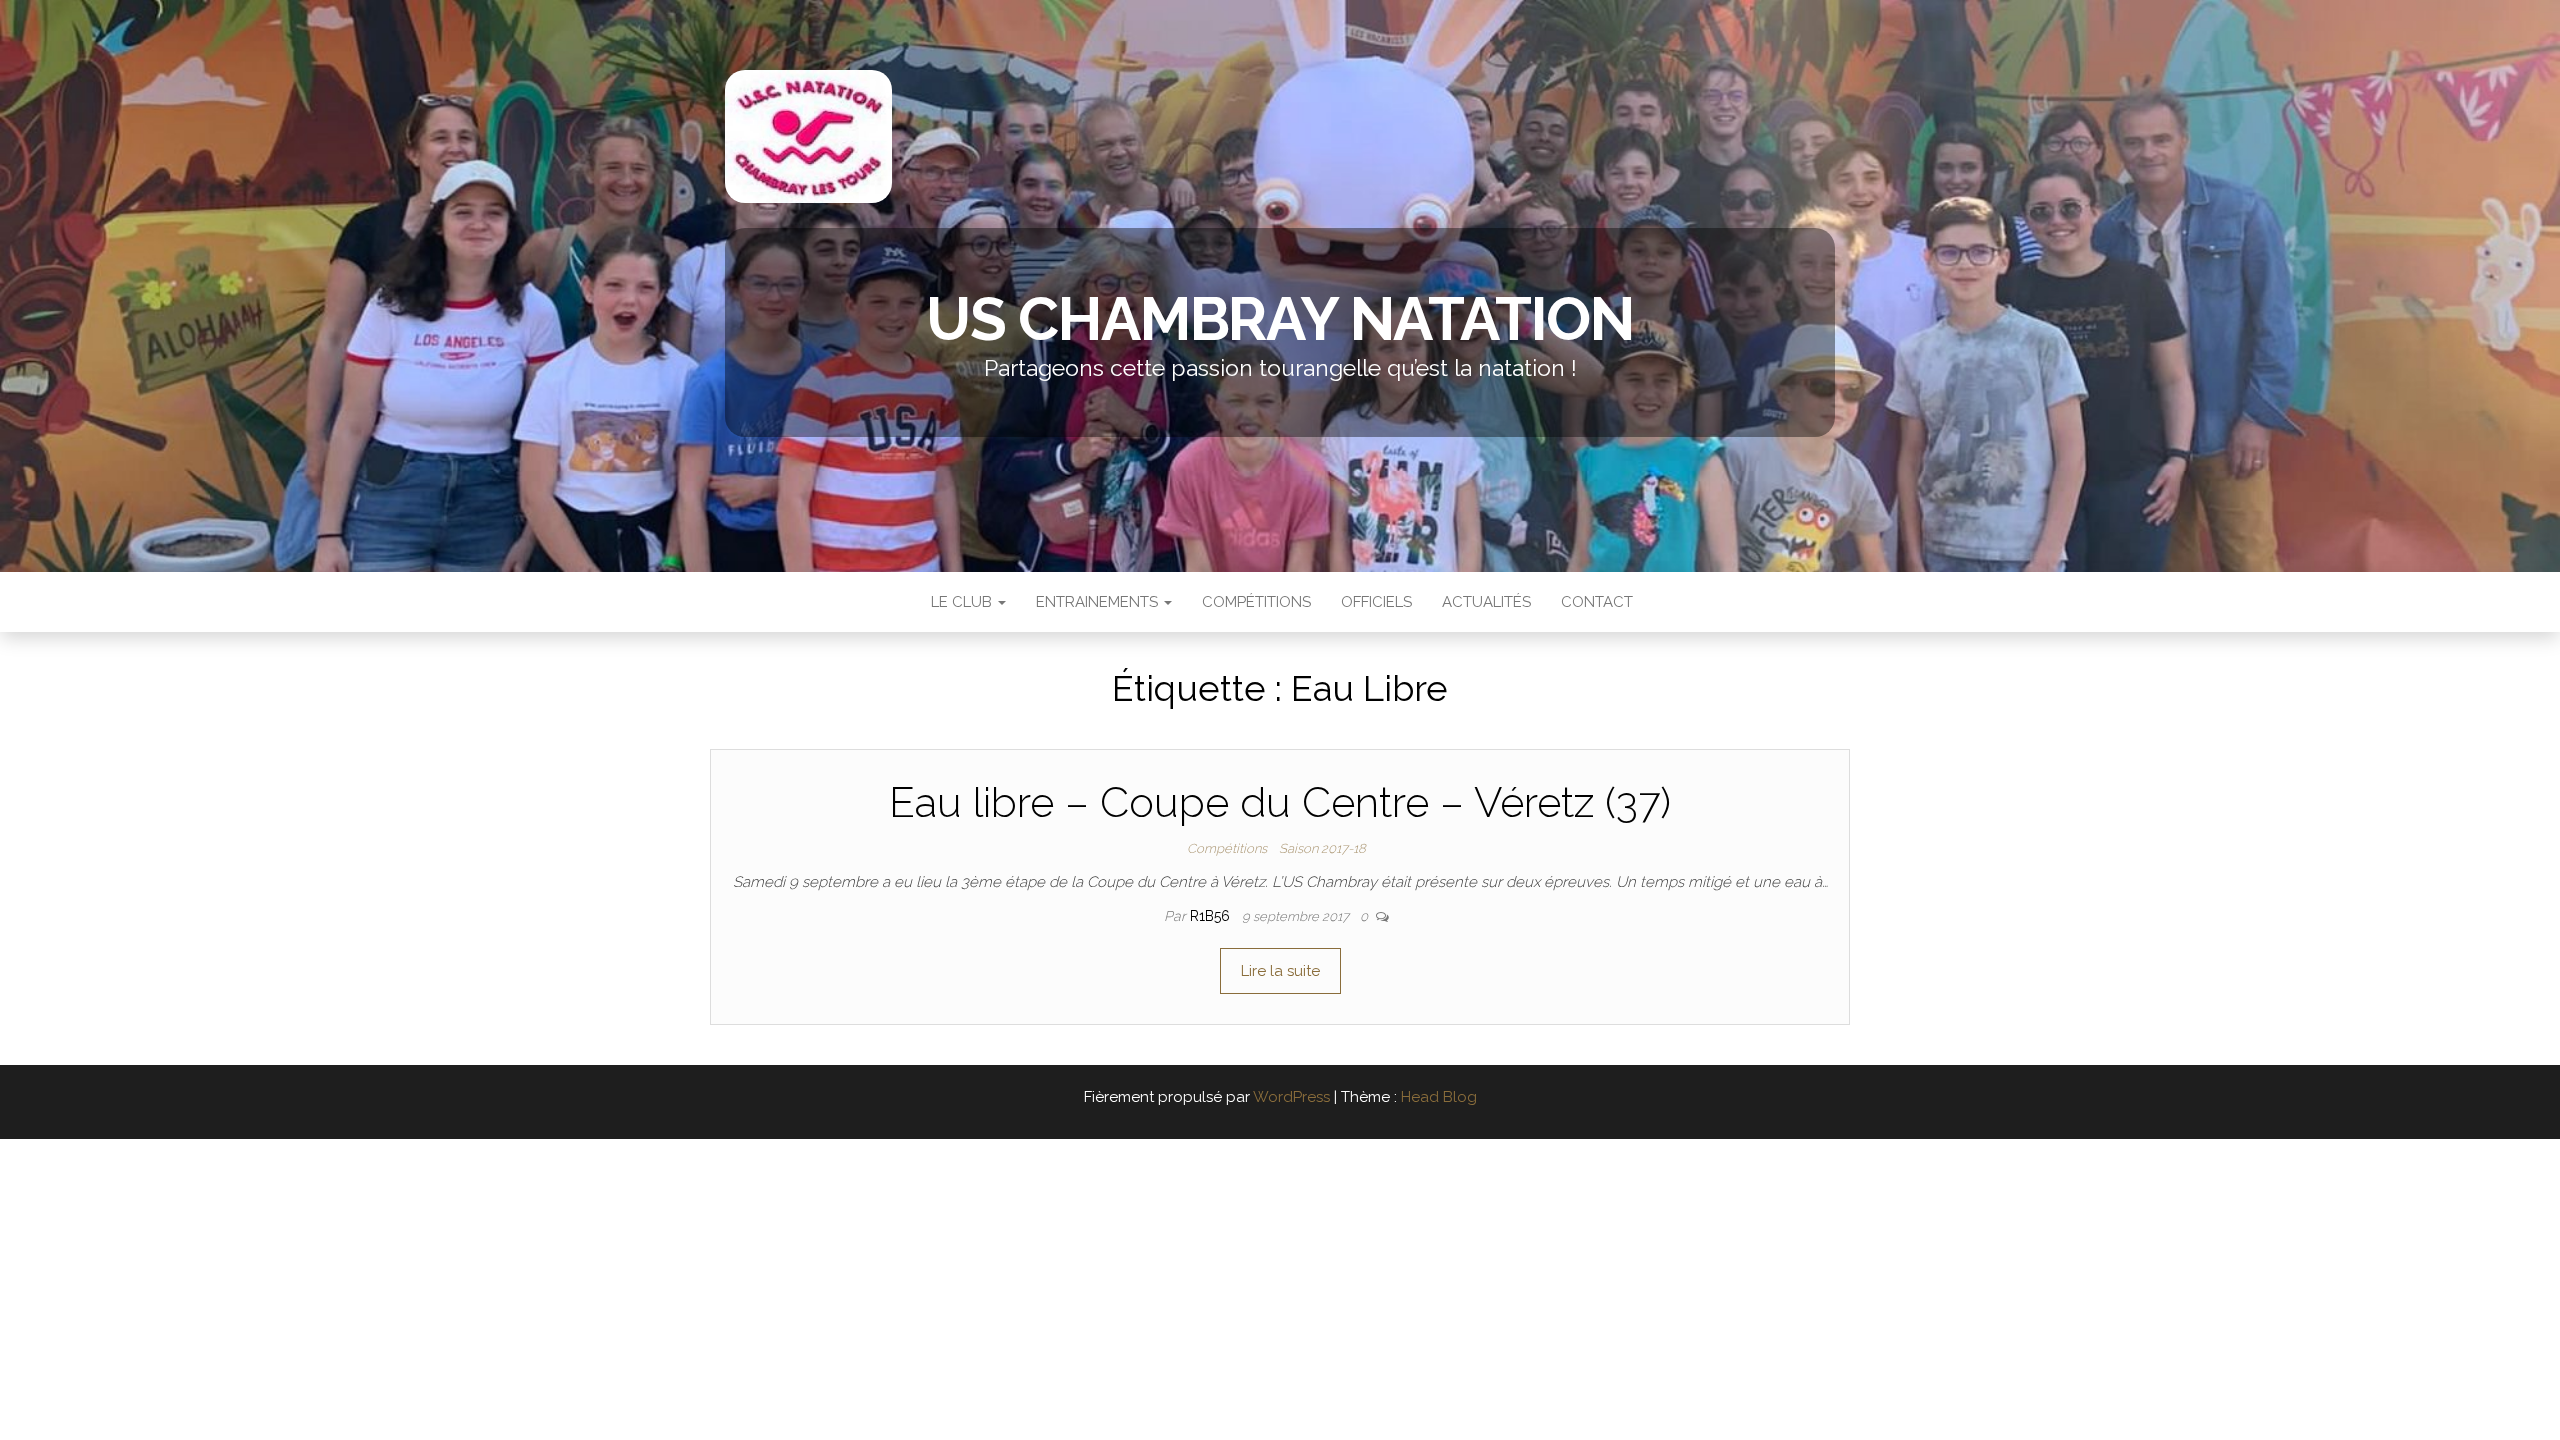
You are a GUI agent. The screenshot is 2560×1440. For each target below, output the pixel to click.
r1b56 (1212, 916)
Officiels (1376, 602)
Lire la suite (1280, 971)
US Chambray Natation (1280, 319)
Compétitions (1256, 602)
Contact (1597, 602)
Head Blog (1439, 1097)
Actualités (1486, 602)
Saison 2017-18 (1322, 848)
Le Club (961, 602)
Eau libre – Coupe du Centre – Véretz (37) (1280, 802)
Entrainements (1099, 602)
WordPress (1291, 1097)
